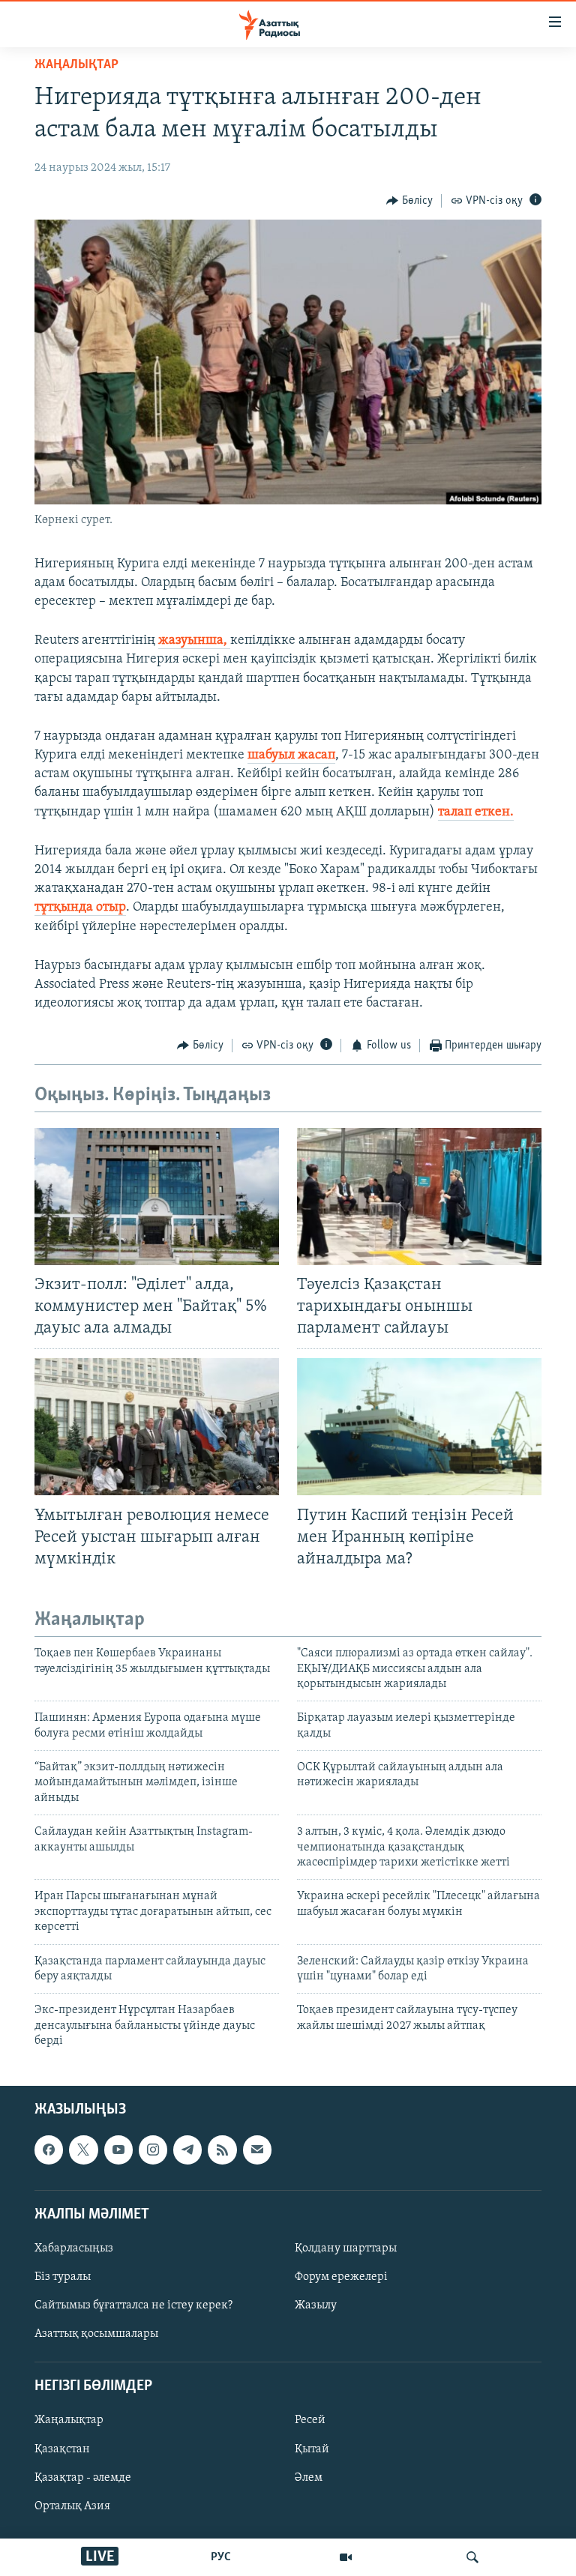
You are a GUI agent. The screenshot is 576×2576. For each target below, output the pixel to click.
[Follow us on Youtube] (118, 2150)
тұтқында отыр (80, 908)
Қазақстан (62, 2449)
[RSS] (222, 2150)
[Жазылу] (257, 2150)
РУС (221, 2557)
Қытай (312, 2449)
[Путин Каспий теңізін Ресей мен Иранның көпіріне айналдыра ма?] (419, 1427)
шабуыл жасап (291, 755)
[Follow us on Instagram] (153, 2150)
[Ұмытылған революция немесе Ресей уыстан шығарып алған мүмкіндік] (157, 1427)
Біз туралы (63, 2277)
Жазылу (316, 2305)
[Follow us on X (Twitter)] (83, 2150)
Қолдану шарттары (346, 2248)
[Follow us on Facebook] (49, 2150)
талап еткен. (476, 812)
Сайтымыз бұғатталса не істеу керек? (133, 2305)
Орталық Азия (72, 2506)
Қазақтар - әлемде (83, 2477)
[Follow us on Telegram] (187, 2150)
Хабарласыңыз (74, 2248)
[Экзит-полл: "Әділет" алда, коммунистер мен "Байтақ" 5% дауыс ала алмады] (157, 1197)
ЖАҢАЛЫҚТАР (76, 65)
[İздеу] (472, 2557)
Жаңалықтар (69, 2420)
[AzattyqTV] (346, 2557)
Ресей (310, 2420)
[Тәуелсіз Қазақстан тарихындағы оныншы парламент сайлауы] (419, 1197)
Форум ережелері (341, 2277)
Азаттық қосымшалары (96, 2334)
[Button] (409, 201)
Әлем (309, 2477)
